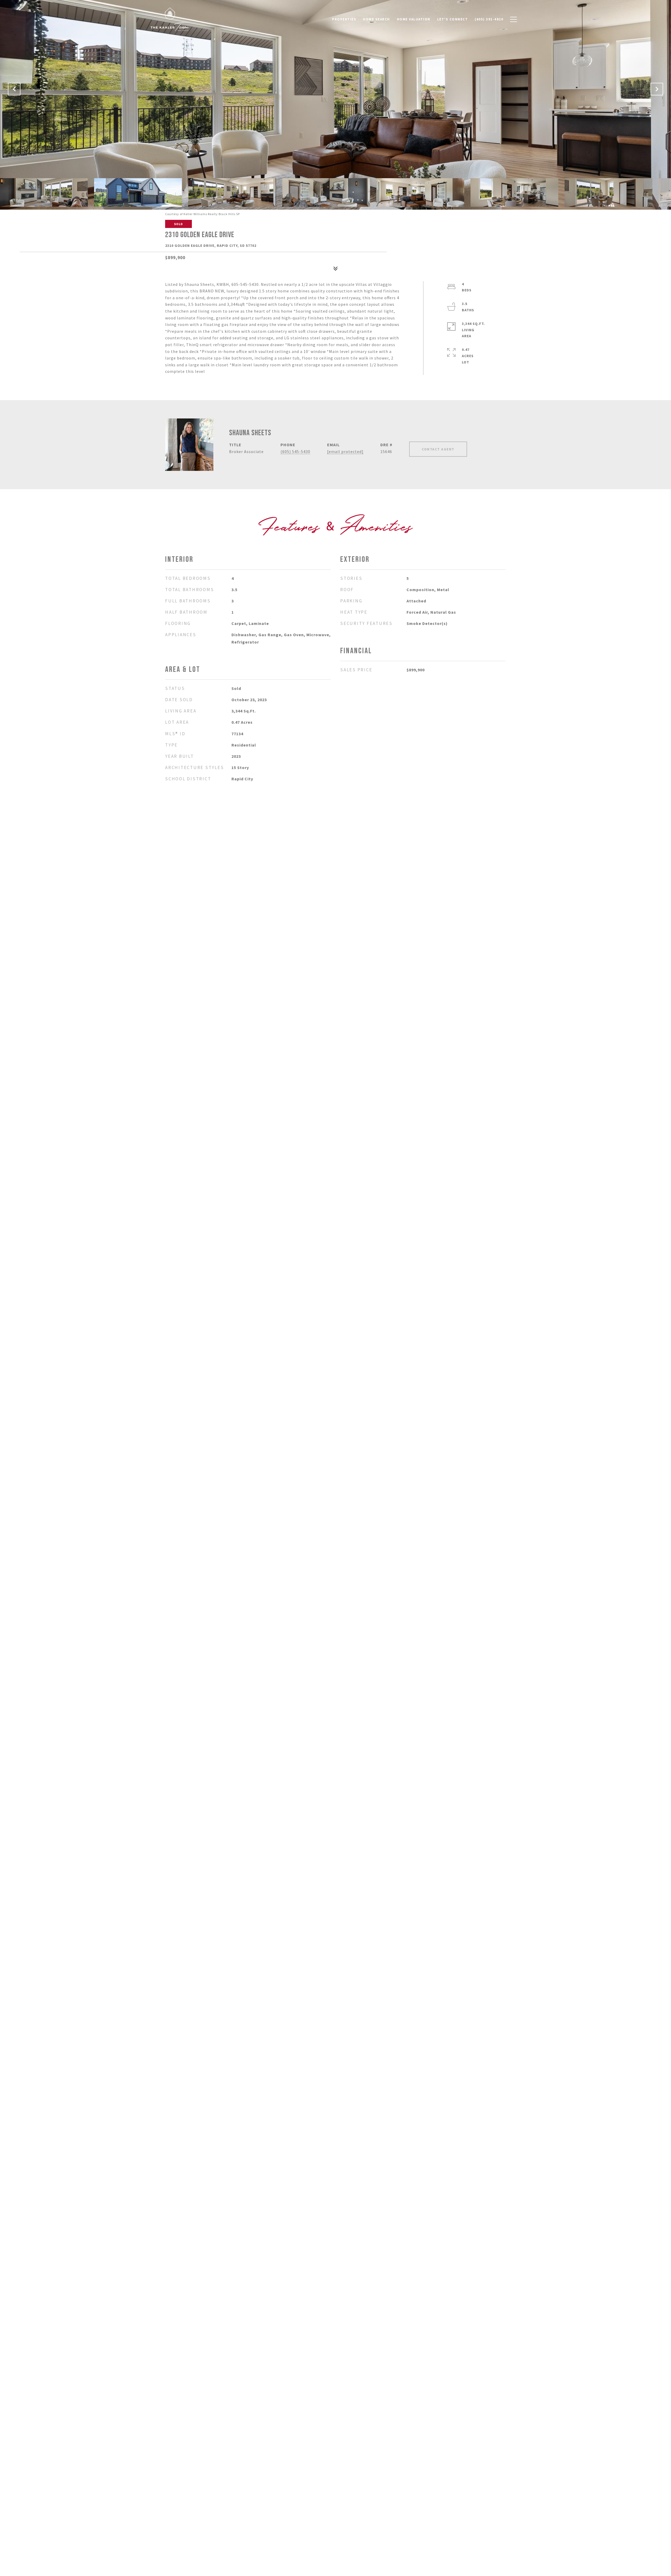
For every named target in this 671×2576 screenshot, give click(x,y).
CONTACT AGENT (438, 449)
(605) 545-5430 (295, 451)
